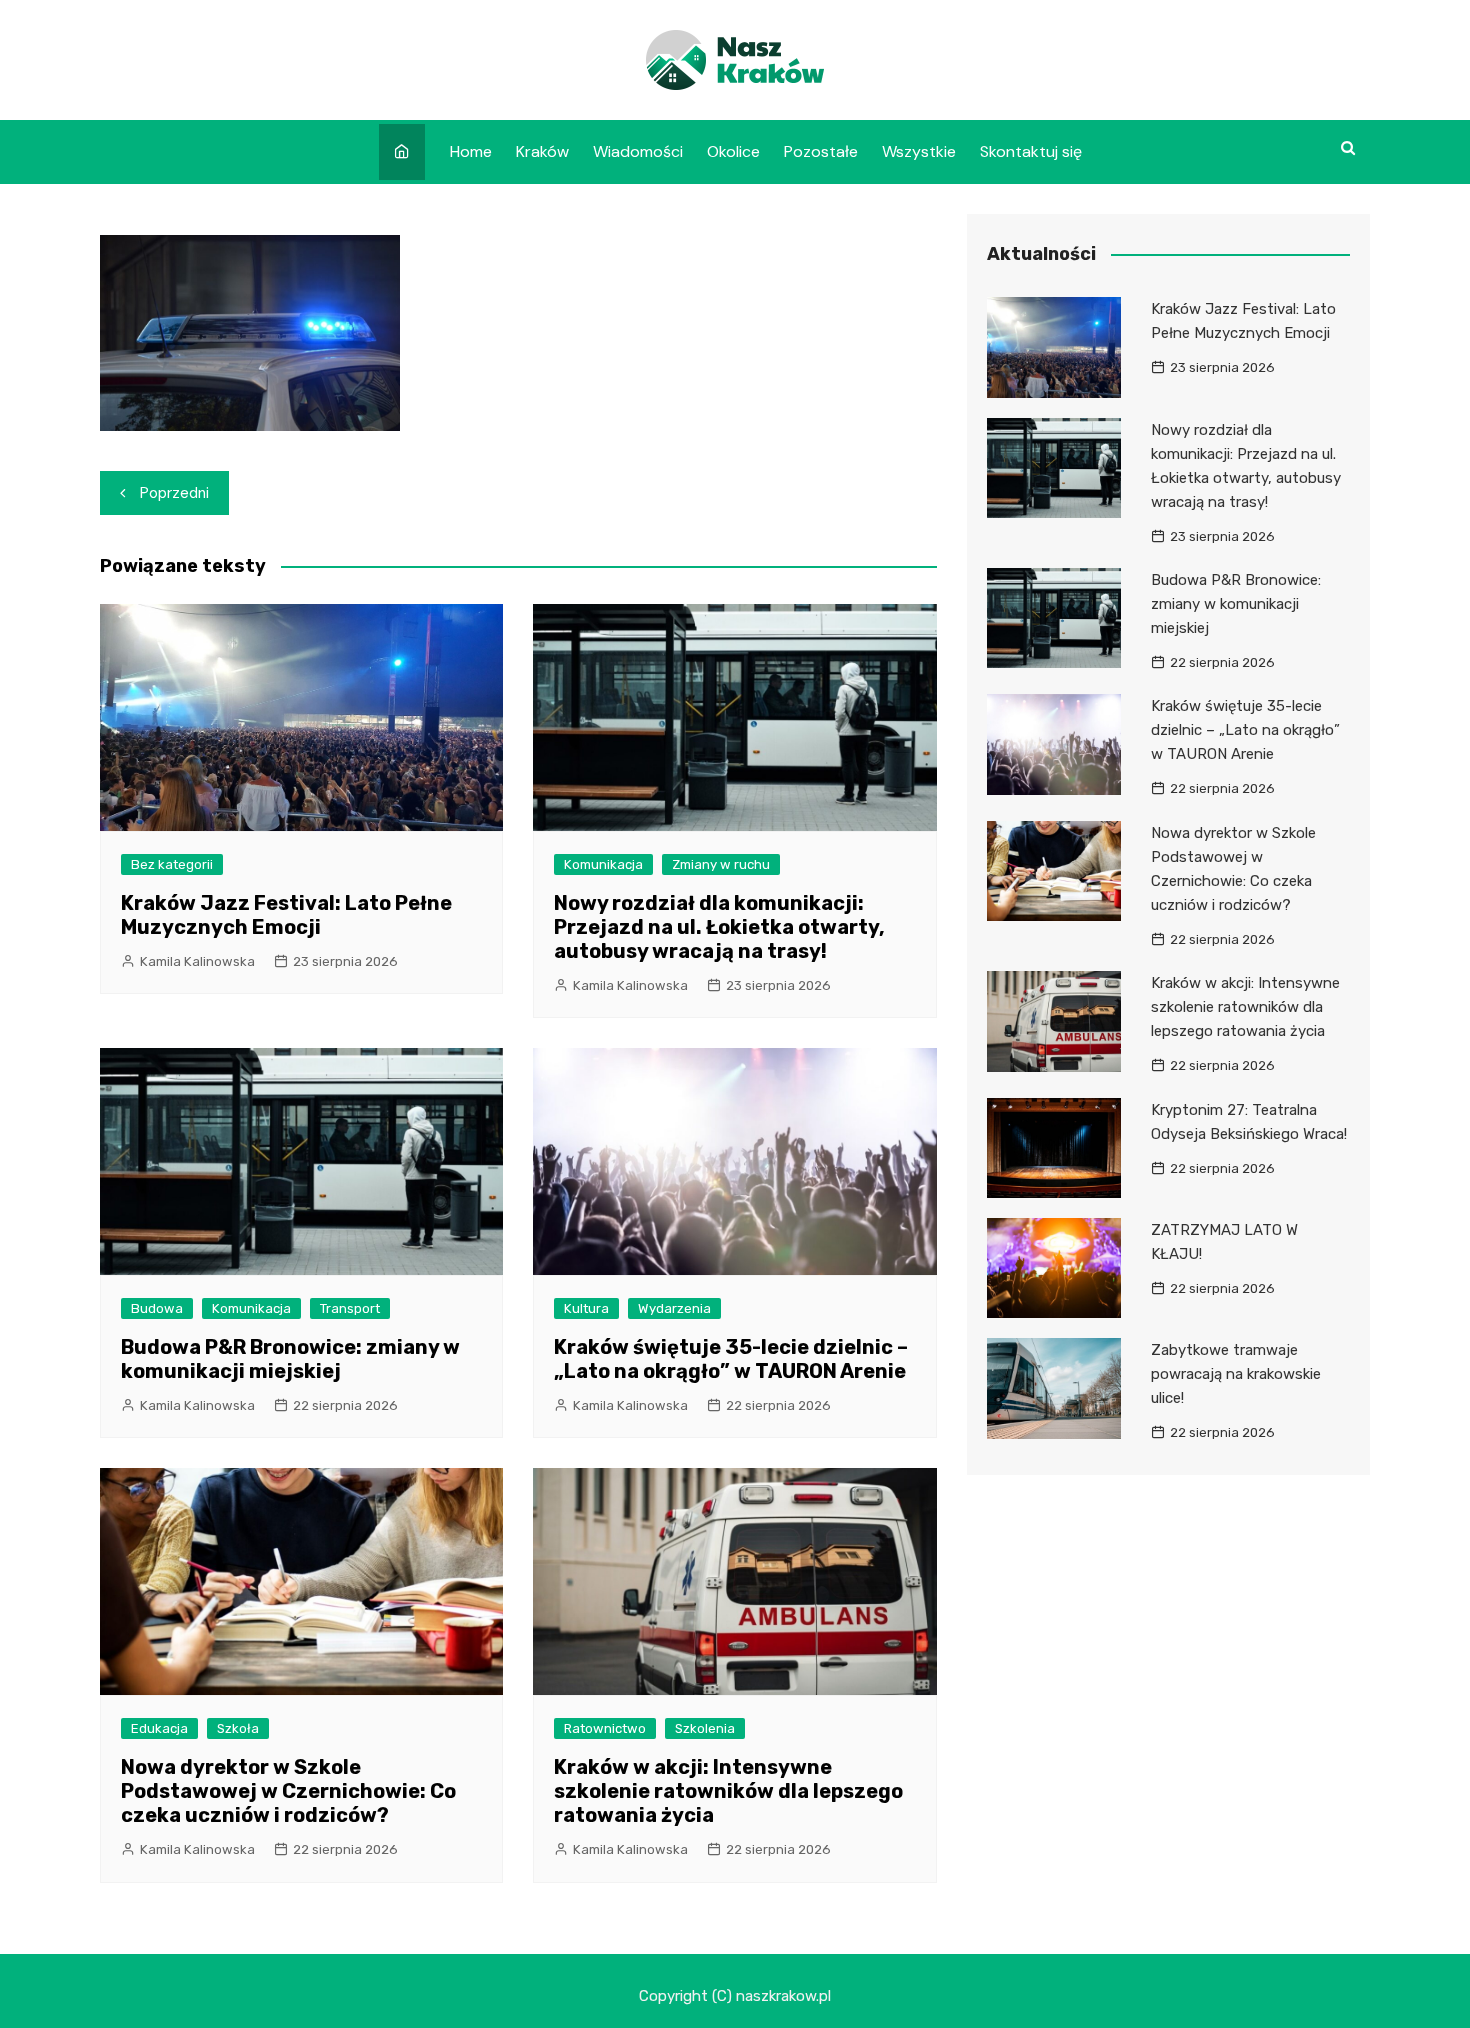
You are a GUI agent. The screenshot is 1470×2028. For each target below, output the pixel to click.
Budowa (157, 1308)
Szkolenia (705, 1728)
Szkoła (238, 1728)
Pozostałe (821, 151)
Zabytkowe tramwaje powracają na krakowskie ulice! (1236, 1374)
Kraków (542, 151)
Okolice (733, 151)
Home (471, 151)
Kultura (586, 1308)
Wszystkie (919, 151)
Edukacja (159, 1728)
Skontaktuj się (1031, 151)
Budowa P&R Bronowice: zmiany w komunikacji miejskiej (290, 1359)
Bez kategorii (172, 864)
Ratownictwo (605, 1728)
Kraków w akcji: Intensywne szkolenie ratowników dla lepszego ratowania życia (728, 1791)
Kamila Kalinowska (197, 961)
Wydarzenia (674, 1308)
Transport (350, 1308)
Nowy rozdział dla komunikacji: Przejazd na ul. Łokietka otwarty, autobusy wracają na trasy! (719, 927)
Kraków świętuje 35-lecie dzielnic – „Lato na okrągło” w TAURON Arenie (731, 1359)
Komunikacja (603, 864)
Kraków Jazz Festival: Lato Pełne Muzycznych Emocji (286, 915)
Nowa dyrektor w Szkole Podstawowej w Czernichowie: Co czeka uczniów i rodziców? (288, 1791)
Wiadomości (638, 151)
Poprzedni (174, 493)
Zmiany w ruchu (721, 864)
